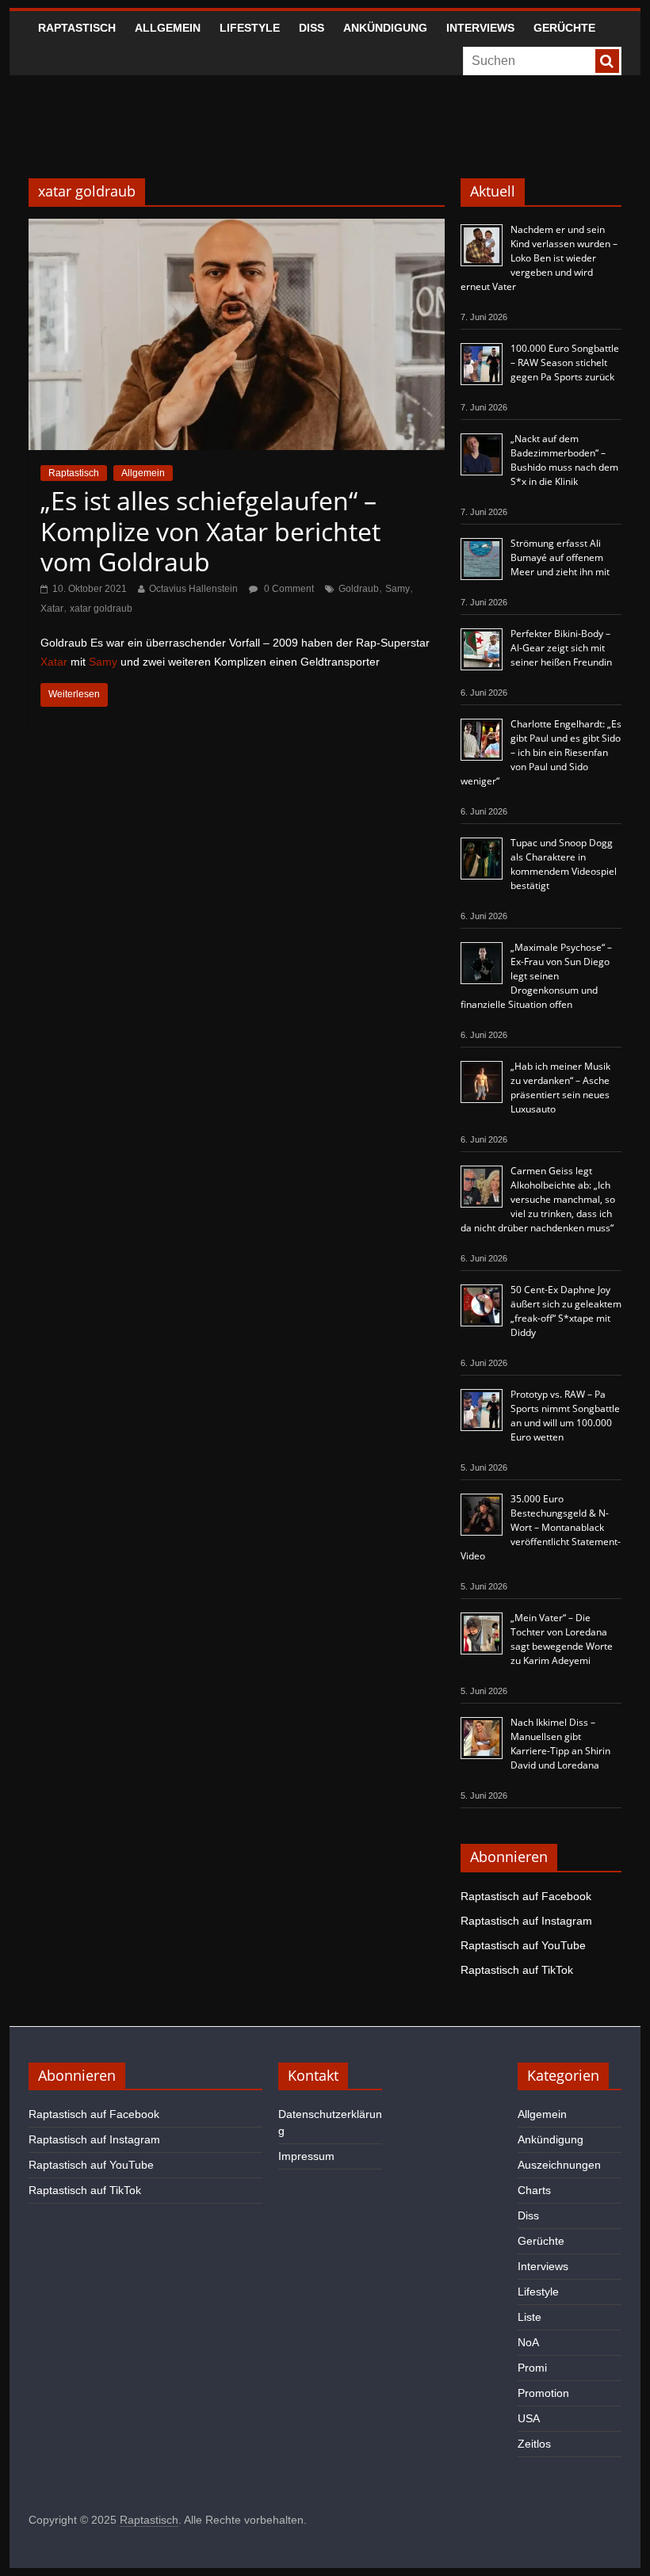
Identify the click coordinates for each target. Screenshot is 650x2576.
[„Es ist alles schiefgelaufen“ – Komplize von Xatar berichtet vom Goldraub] (237, 229)
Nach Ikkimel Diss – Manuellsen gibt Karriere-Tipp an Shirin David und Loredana (560, 1744)
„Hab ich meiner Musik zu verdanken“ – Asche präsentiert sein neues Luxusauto (560, 1088)
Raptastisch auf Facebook (526, 1896)
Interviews (480, 28)
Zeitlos (534, 2444)
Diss (312, 28)
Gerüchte (564, 28)
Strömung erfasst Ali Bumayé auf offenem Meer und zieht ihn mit (560, 557)
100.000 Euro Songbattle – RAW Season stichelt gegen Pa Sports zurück (565, 363)
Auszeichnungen (559, 2165)
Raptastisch (77, 28)
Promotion (543, 2393)
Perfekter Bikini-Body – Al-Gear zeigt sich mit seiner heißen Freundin (561, 648)
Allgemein (168, 28)
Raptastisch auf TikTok (517, 1970)
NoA (528, 2342)
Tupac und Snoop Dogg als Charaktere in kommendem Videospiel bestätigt (564, 864)
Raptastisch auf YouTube (523, 1945)
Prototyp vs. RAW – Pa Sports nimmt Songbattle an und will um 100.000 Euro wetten (565, 1416)
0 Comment (288, 589)
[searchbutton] (607, 61)
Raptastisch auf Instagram (526, 1921)
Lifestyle (250, 28)
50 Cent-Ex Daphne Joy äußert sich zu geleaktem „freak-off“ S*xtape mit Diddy (566, 1311)
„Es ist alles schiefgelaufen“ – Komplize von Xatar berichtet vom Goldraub (210, 531)
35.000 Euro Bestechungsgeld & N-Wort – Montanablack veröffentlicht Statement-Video (541, 1527)
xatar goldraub (101, 609)
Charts (534, 2190)
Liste (530, 2317)
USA (529, 2418)
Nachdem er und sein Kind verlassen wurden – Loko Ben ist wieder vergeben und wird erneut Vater (539, 258)
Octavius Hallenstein (193, 589)
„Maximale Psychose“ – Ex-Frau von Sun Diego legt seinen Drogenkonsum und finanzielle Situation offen (536, 976)
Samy (398, 589)
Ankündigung (385, 28)
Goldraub (359, 589)
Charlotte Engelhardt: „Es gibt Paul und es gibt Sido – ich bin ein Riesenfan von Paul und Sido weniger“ (541, 752)
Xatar (52, 609)
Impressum (306, 2156)
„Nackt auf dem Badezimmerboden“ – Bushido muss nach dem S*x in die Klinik (564, 460)
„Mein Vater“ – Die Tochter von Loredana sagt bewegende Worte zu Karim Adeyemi (562, 1639)
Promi (532, 2368)
